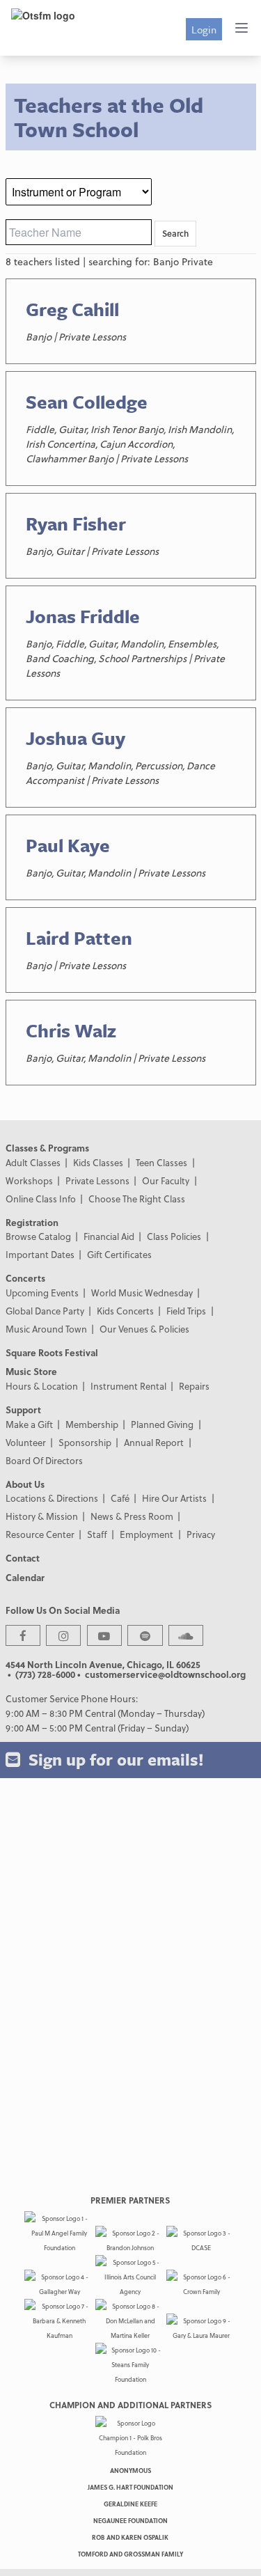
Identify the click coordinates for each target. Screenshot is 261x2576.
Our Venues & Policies (144, 1329)
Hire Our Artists (174, 1498)
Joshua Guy (76, 738)
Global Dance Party (45, 1311)
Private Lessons (97, 1180)
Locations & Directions (52, 1498)
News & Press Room (132, 1516)
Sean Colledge (87, 402)
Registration (32, 1222)
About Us (25, 1484)
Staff (97, 1534)
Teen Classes (161, 1162)
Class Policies (174, 1236)
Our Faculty (166, 1180)
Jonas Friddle (83, 616)
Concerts (25, 1278)
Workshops (29, 1180)
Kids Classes (98, 1162)
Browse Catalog (38, 1236)
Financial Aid (109, 1236)
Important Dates (40, 1254)
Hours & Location (42, 1386)
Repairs (194, 1386)
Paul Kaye (68, 845)
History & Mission (42, 1516)
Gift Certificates (119, 1254)
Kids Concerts (125, 1311)
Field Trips (186, 1311)
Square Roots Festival (52, 1352)
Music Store (31, 1371)
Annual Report (154, 1442)
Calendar (25, 1577)
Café (120, 1498)
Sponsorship (85, 1442)
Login (204, 29)
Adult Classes (33, 1162)
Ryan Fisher (76, 524)
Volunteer (26, 1442)
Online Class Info (41, 1199)
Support (23, 1409)
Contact (23, 1558)
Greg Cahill (72, 309)
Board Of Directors (44, 1460)
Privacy (201, 1534)
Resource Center (40, 1534)
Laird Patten (79, 938)
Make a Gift (29, 1424)
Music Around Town (46, 1329)
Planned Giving (162, 1424)
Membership (92, 1424)
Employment (147, 1534)
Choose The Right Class (137, 1199)
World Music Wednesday (142, 1293)
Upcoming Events (42, 1293)
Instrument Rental (128, 1386)
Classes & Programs (47, 1148)
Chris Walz (71, 1030)
